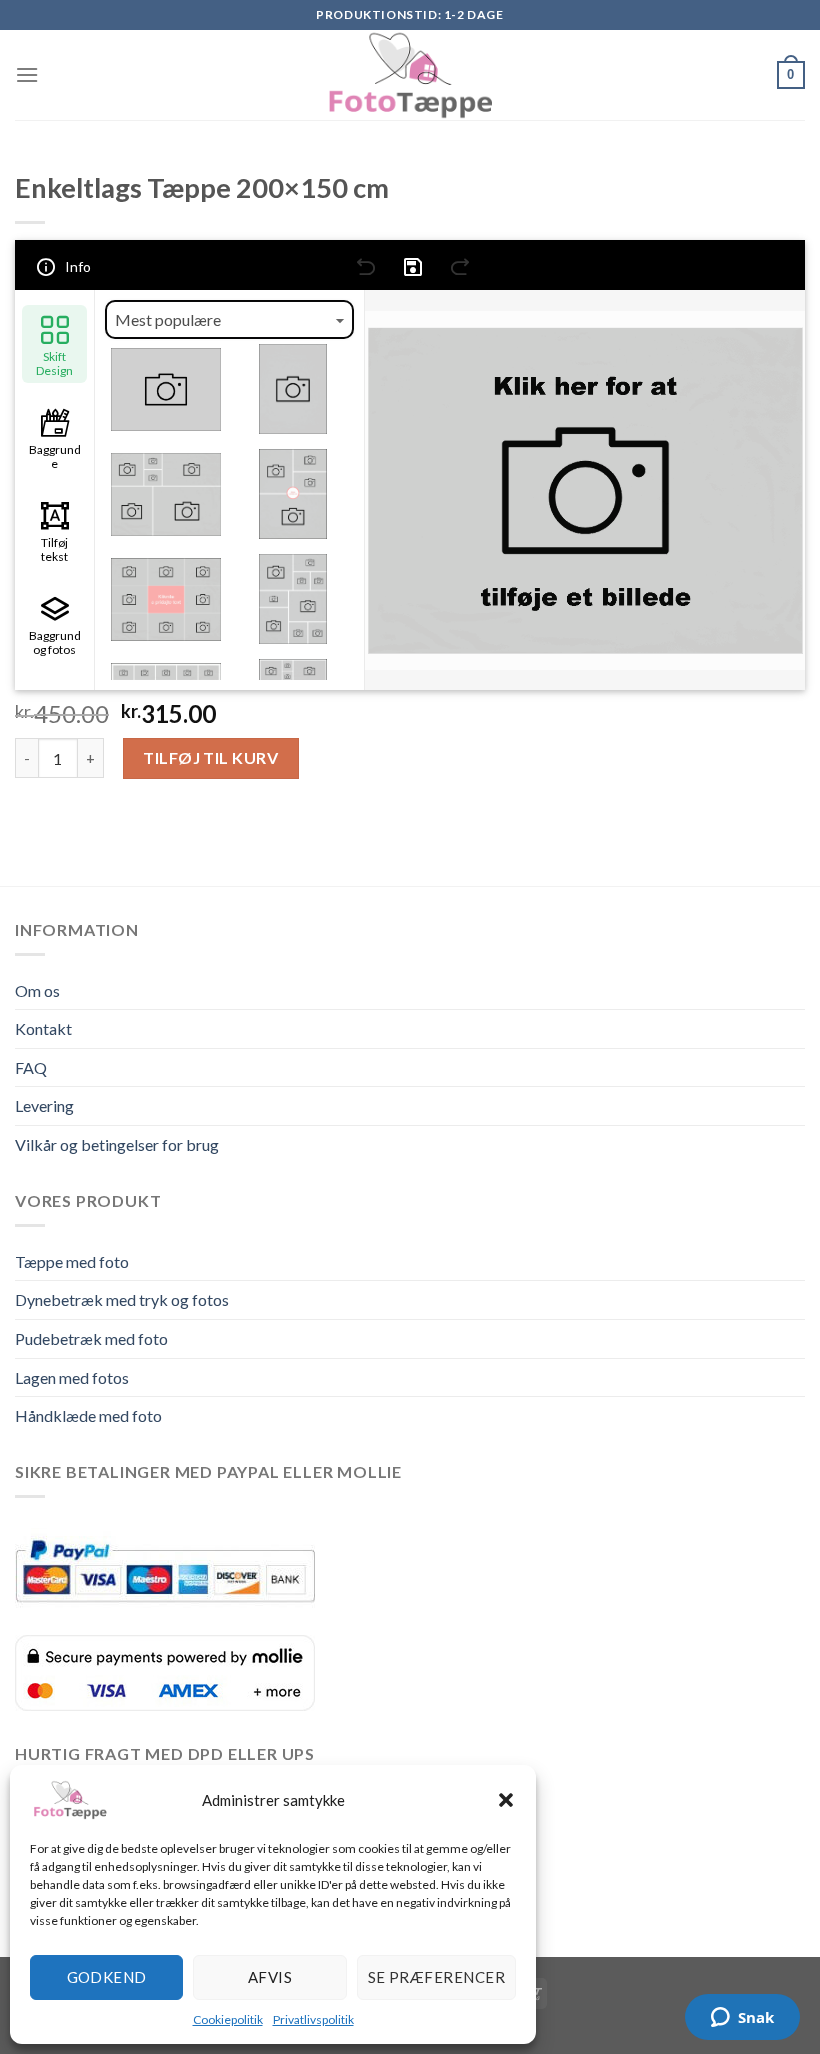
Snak (756, 2017)
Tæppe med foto (72, 1261)
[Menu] (27, 74)
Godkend (107, 1977)
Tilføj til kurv (210, 757)
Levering (44, 1105)
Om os (37, 990)
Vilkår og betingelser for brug (117, 1144)
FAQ (31, 1067)
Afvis (270, 1977)
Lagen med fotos (72, 1377)
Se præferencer (436, 1977)
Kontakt (43, 1028)
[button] (506, 1800)
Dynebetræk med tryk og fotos (122, 1299)
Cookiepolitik (228, 2019)
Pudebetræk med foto (91, 1338)
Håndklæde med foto (88, 1415)
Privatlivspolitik (313, 2019)
